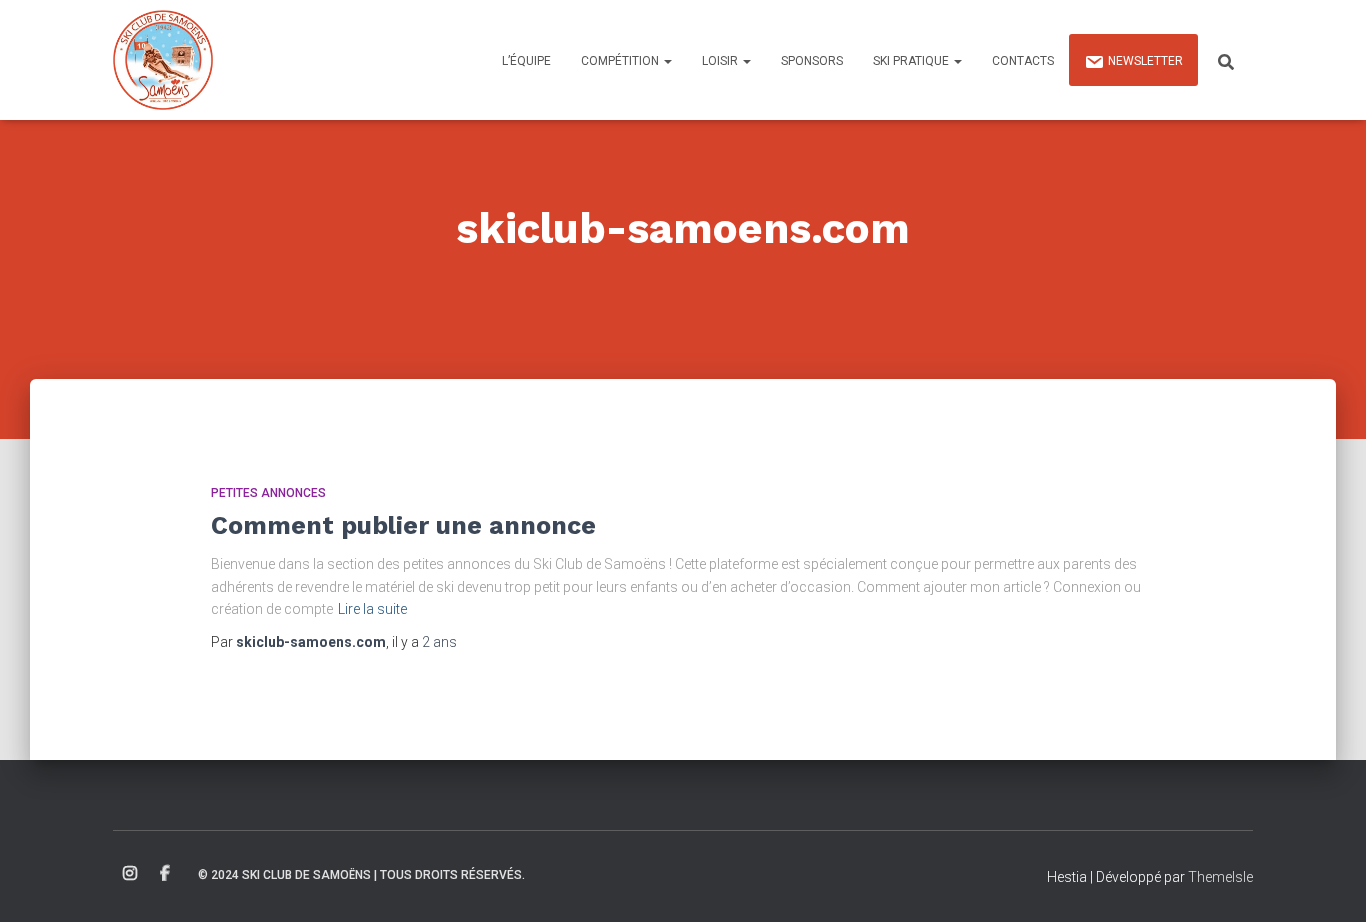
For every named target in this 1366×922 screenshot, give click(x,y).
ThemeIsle (1220, 877)
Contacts (1023, 61)
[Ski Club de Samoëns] (163, 60)
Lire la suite (372, 609)
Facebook (165, 874)
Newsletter (1145, 61)
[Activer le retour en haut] (1326, 882)
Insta (130, 874)
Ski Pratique (912, 61)
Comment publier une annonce (403, 525)
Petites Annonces (268, 493)
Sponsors (812, 61)
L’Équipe (526, 61)
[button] (667, 61)
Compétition (621, 61)
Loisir (721, 61)
